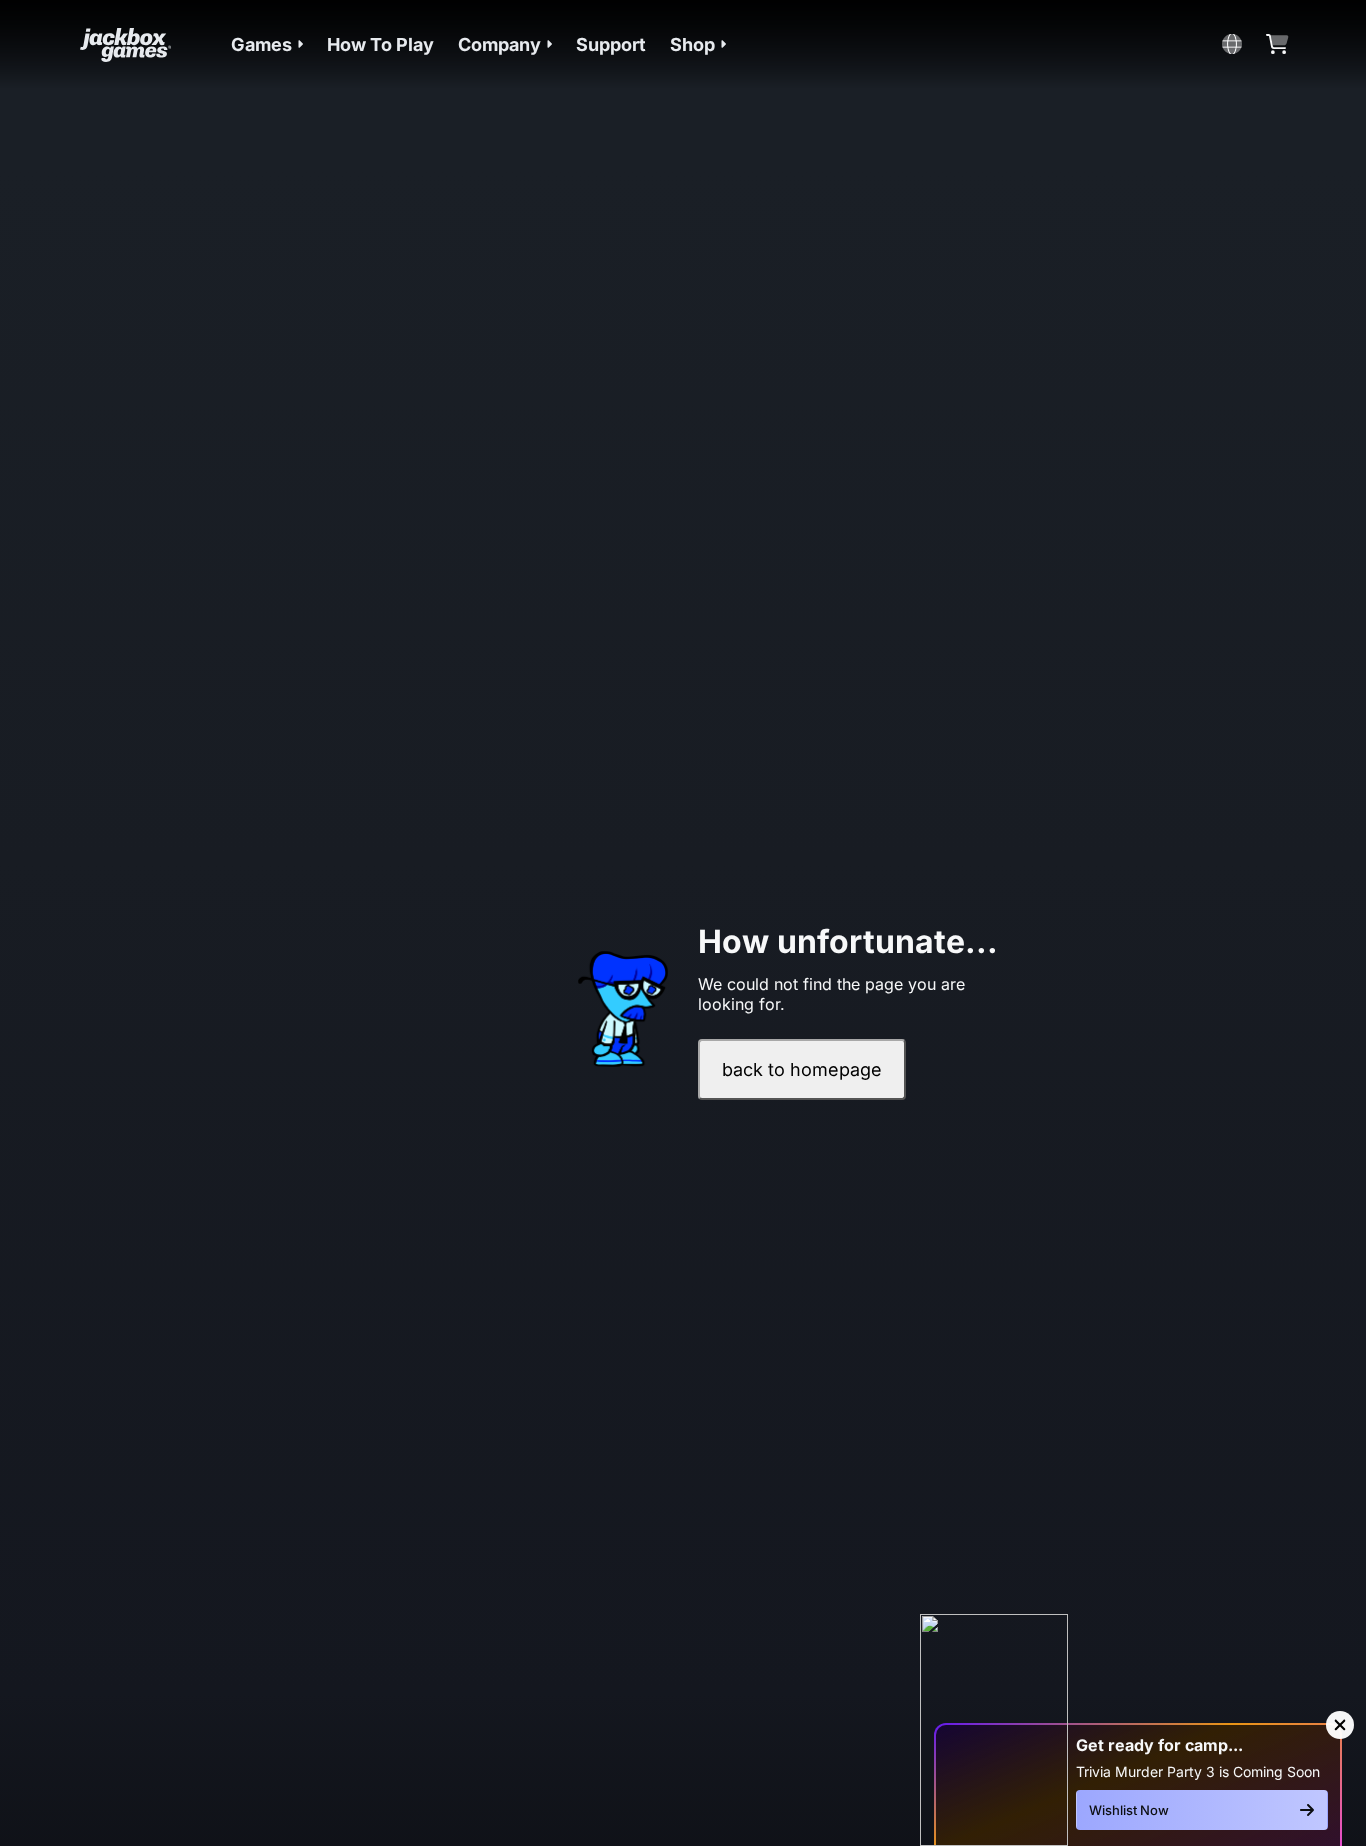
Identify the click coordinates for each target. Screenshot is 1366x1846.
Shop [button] (692, 44)
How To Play (380, 44)
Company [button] (499, 44)
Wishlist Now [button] (1129, 1810)
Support (611, 44)
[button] (267, 44)
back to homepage (802, 1069)
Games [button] (261, 44)
